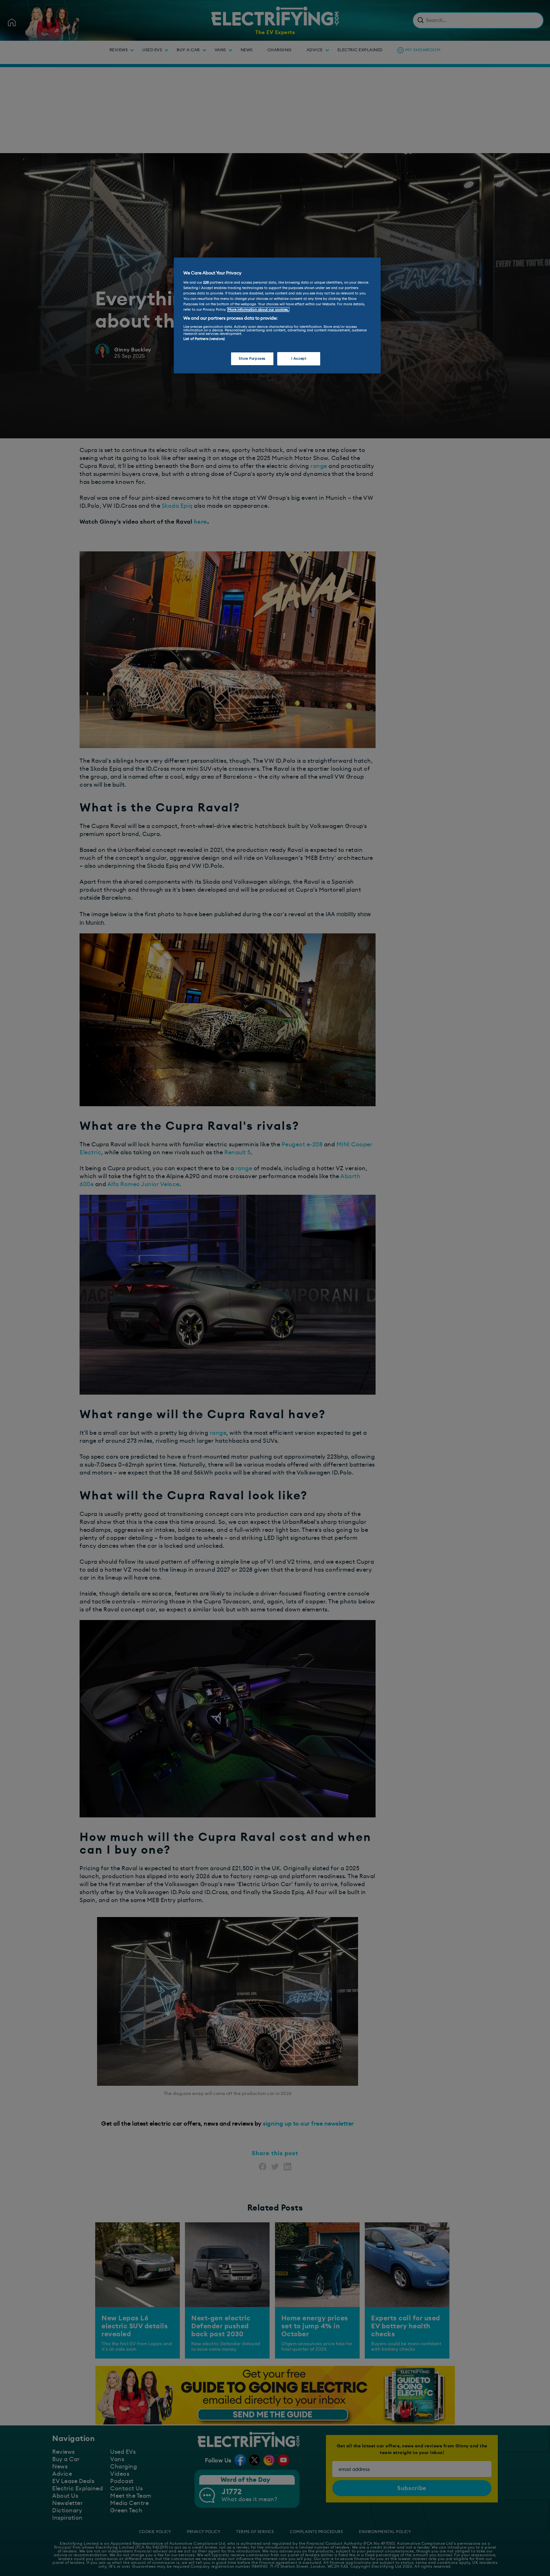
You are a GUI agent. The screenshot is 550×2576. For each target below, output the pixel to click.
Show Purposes (252, 359)
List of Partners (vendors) (204, 339)
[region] (277, 315)
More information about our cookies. (258, 310)
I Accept (299, 359)
